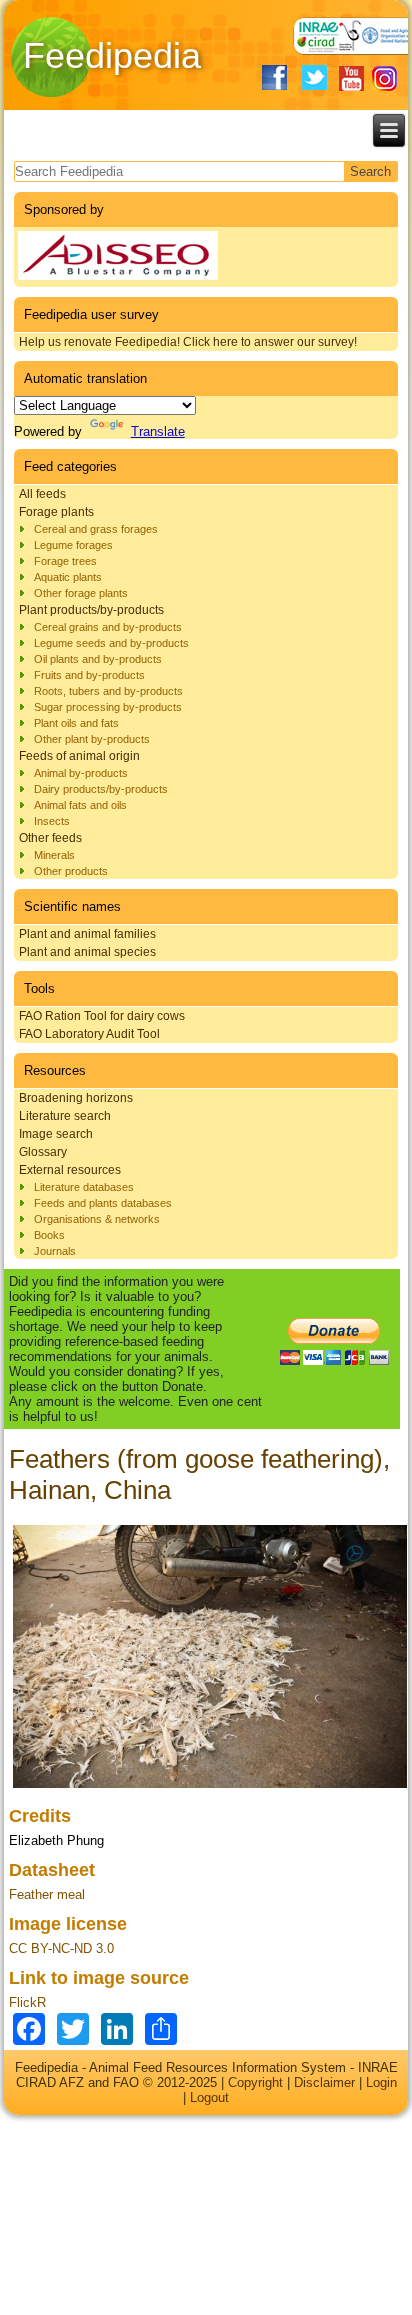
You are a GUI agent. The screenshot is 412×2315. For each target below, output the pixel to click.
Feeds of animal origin (79, 756)
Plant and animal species (87, 952)
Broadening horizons (76, 1098)
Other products (71, 871)
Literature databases (84, 1187)
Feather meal (47, 1894)
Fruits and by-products (89, 675)
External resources (70, 1170)
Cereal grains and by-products (108, 627)
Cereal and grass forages (96, 529)
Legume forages (73, 545)
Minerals (54, 855)
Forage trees (65, 561)
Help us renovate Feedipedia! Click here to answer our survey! (188, 342)
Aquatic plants (68, 577)
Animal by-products (81, 773)
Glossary (43, 1152)
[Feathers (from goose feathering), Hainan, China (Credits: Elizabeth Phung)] (210, 1786)
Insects (52, 821)
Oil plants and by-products (98, 659)
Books (49, 1235)
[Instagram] (384, 78)
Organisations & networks (97, 1219)
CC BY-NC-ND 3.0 (61, 1948)
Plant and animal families (87, 934)
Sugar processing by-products (108, 707)
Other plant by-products (92, 739)
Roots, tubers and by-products (108, 691)
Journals (55, 1251)
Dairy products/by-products (101, 789)
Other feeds (50, 838)
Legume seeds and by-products (111, 643)
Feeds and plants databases (103, 1203)
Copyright (255, 2082)
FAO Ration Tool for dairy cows (102, 1016)
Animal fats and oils (80, 805)
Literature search (65, 1116)
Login (381, 2082)
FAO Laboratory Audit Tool (89, 1034)
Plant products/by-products (91, 610)
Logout (209, 2097)
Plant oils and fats (76, 723)
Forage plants (56, 512)
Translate (158, 431)
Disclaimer (324, 2082)
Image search (56, 1134)
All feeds (42, 494)
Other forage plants (81, 593)
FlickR (27, 2002)
